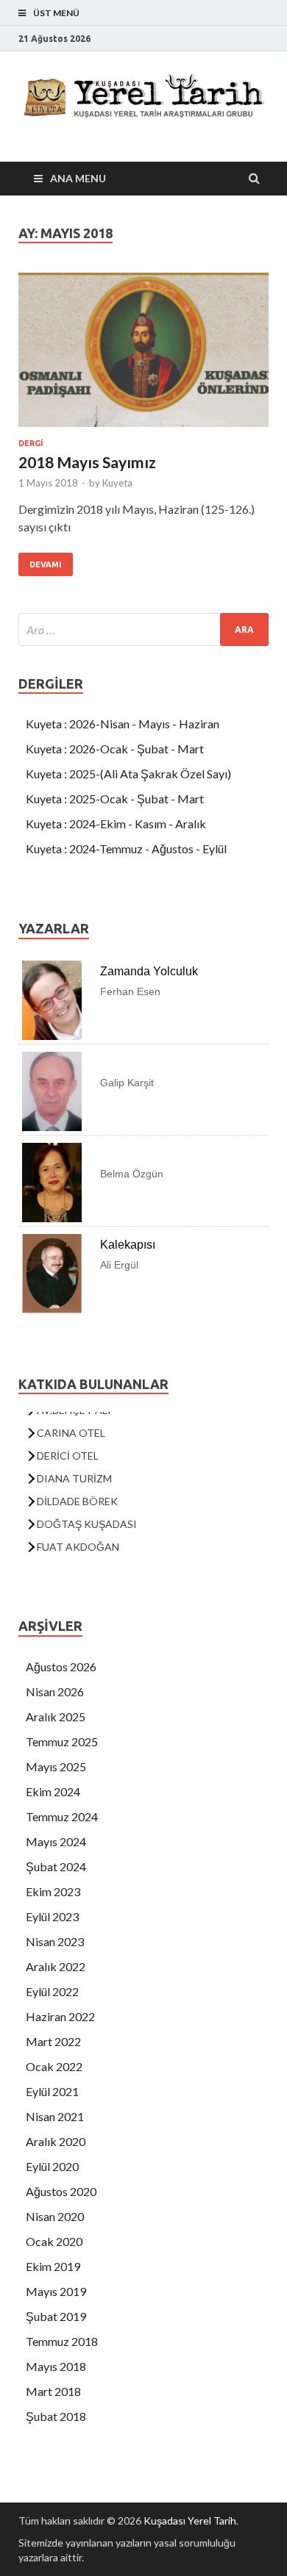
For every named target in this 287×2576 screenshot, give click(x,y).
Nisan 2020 (55, 2216)
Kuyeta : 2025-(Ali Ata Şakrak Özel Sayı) (128, 774)
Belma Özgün (132, 1174)
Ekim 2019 (53, 2266)
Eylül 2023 (52, 1916)
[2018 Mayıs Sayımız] (143, 356)
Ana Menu (78, 178)
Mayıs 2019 (56, 2291)
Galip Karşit (127, 1083)
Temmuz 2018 (62, 2341)
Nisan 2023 (55, 1941)
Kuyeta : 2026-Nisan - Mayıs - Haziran (123, 724)
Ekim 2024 (53, 1791)
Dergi (31, 443)
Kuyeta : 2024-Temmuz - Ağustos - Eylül (126, 848)
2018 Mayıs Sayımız (87, 462)
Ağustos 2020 (61, 2191)
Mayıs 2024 (56, 1841)
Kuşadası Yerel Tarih (190, 2521)
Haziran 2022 (60, 2016)
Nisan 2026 (55, 1691)
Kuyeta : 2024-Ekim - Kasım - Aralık (116, 824)
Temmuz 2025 (62, 1741)
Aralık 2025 (56, 1716)
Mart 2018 (53, 2391)
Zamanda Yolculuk (149, 971)
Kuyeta (117, 483)
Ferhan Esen (130, 991)
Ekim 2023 (53, 1891)
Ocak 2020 (54, 2241)
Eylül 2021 (52, 2091)
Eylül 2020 (52, 2166)
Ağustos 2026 (61, 1666)
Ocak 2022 (54, 2066)
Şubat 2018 (56, 2416)
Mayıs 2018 (56, 2366)
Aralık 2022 (56, 1966)
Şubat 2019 (56, 2316)
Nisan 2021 (55, 2116)
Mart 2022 (53, 2041)
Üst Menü (56, 13)
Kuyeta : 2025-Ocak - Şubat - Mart (115, 799)
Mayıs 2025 (56, 1766)
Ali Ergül (119, 1265)
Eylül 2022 (52, 1991)
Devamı (46, 564)
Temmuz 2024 (62, 1816)
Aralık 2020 (56, 2141)
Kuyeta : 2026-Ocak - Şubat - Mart (115, 749)
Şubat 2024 (56, 1866)
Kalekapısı (128, 1245)
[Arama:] (143, 629)
